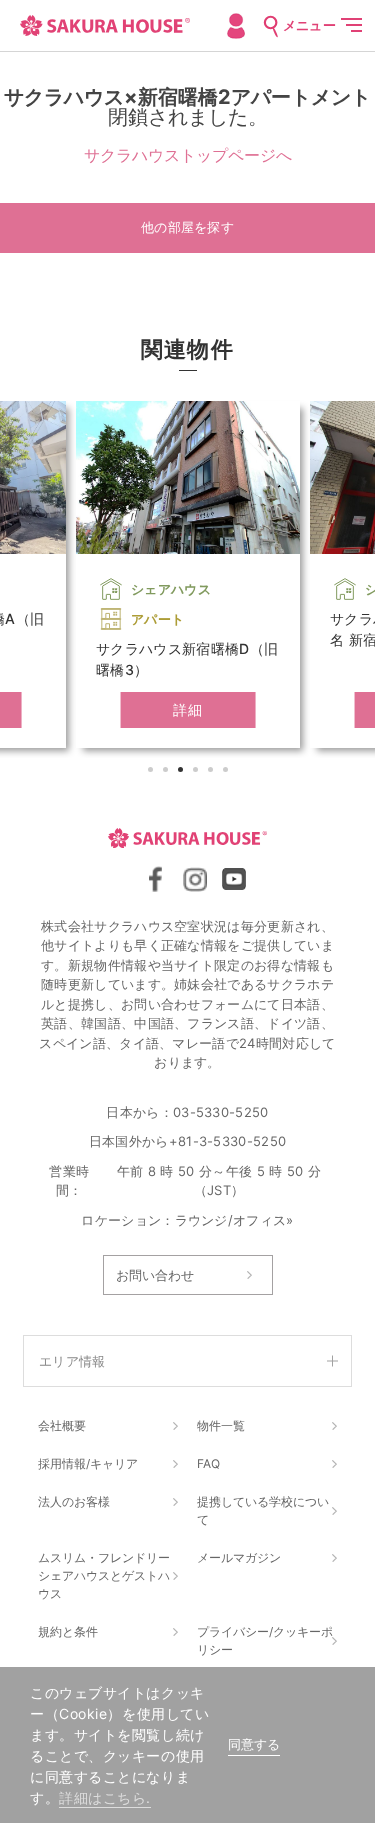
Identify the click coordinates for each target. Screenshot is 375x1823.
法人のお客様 (74, 1501)
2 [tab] (168, 772)
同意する (254, 1744)
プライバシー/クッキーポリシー (265, 1640)
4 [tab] (198, 772)
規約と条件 (68, 1631)
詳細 (187, 709)
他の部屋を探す (187, 227)
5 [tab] (213, 772)
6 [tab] (228, 772)
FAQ (208, 1463)
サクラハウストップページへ (188, 155)
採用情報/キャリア (88, 1463)
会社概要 (62, 1425)
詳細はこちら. (105, 1797)
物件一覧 (221, 1425)
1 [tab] (153, 772)
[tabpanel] (188, 574)
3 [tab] (183, 772)
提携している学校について (263, 1510)
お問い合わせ (155, 1275)
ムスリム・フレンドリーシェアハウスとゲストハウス (104, 1575)
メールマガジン (239, 1557)
